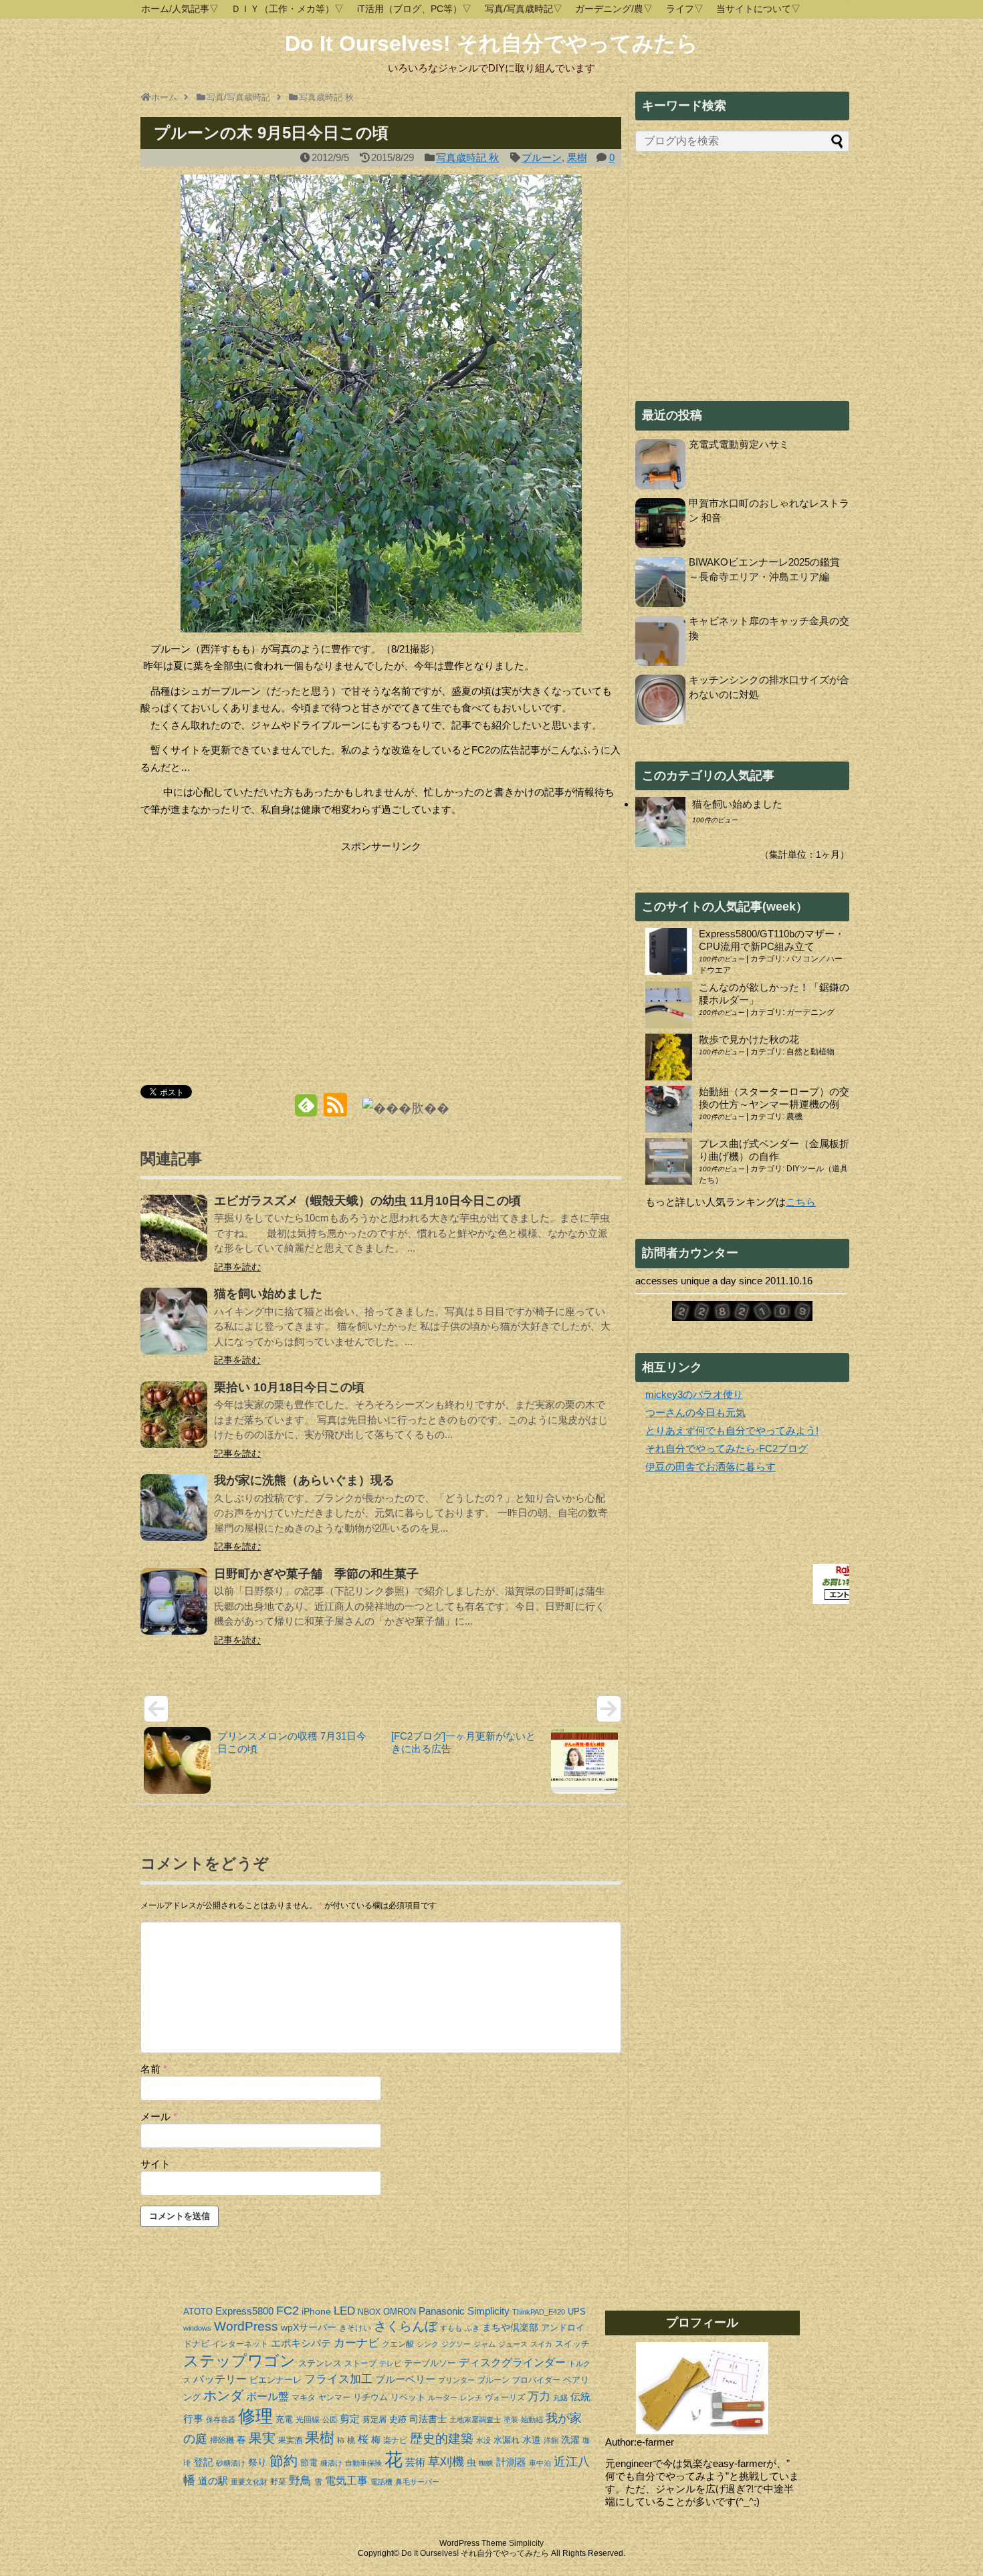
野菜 (278, 2482)
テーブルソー (430, 2363)
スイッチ (572, 2344)
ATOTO (198, 2312)
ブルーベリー (405, 2379)
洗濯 (570, 2440)
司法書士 (428, 2419)
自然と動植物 (810, 1052)
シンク (428, 2344)
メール (159, 2116)
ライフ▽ (685, 9)
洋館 (551, 2440)
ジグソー (456, 2344)
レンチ (471, 2397)
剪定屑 (374, 2420)
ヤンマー (334, 2397)
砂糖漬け (231, 2463)
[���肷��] (406, 1107)
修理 (255, 2416)
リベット (408, 2397)
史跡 (398, 2419)
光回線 (308, 2420)
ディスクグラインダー (512, 2362)
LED (344, 2311)
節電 (309, 2463)
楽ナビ (395, 2440)
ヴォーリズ (505, 2397)
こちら (801, 1202)
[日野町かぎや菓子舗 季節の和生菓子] (174, 1610)
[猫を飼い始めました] (174, 1330)
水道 (532, 2440)
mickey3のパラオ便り (694, 1394)
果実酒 (290, 2440)
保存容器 (221, 2420)
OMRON (400, 2312)
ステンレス (320, 2363)
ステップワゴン (239, 2361)
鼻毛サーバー (417, 2482)
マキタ (304, 2397)
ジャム (484, 2344)
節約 (284, 2461)
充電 (284, 2419)
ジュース (513, 2344)
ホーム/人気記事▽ (180, 9)
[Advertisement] (253, 949)
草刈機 (446, 2462)
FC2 (288, 2311)
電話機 (381, 2482)
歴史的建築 (442, 2439)
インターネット (240, 2344)
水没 (483, 2440)
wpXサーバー (309, 2327)
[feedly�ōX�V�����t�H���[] (306, 1110)
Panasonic (442, 2311)
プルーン (542, 157)
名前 (154, 2069)
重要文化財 (249, 2482)
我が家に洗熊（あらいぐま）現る (304, 1480)
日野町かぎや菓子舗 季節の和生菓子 (316, 1574)
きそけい (355, 2328)
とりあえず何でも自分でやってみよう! (732, 1430)
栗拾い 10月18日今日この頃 (289, 1387)
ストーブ (360, 2363)
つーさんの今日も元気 (695, 1412)
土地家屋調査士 (475, 2420)
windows (197, 2328)
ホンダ (223, 2395)
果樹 (577, 157)
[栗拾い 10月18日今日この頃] (174, 1424)
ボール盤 (267, 2396)
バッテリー (220, 2379)
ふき (472, 2328)
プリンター (456, 2380)
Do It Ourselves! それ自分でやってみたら (491, 43)
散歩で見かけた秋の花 (749, 1039)
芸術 (415, 2462)
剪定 (350, 2419)
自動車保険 (363, 2463)
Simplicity (488, 2311)
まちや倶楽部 (510, 2327)
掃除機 (222, 2440)
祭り (257, 2462)
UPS (577, 2312)
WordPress (246, 2326)
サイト (155, 2164)
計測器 (511, 2462)
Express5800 (244, 2311)
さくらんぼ (406, 2326)
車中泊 (540, 2463)
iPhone (316, 2311)
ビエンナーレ (276, 2380)
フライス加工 (338, 2379)
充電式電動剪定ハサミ (739, 444)
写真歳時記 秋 (467, 157)
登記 (203, 2462)
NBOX (369, 2312)
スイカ (541, 2344)
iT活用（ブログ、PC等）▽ (414, 9)
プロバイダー (536, 2380)
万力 (539, 2396)
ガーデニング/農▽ (614, 9)
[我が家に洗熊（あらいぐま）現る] (174, 1517)
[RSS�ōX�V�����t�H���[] (335, 1110)
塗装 (511, 2420)
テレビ (390, 2363)
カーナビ (356, 2343)
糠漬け (331, 2463)
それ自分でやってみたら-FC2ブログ (727, 1448)
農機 (794, 1117)
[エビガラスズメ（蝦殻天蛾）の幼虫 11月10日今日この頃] (174, 1237)
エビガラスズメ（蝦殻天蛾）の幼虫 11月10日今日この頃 (367, 1201)
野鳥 (300, 2480)
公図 (330, 2420)
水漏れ (507, 2440)
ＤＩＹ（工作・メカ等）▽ (288, 9)
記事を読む (237, 1267)
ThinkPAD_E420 (539, 2312)
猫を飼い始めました (268, 1294)
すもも (451, 2328)
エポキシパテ (301, 2343)
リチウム (370, 2397)
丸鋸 (560, 2397)
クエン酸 (398, 2344)
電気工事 (346, 2481)
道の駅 (213, 2481)
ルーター (443, 2397)
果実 (262, 2438)
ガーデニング (810, 1012)
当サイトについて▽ (758, 9)
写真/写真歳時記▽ (524, 9)
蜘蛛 (486, 2463)
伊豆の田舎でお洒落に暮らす (711, 1467)
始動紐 (532, 2420)
